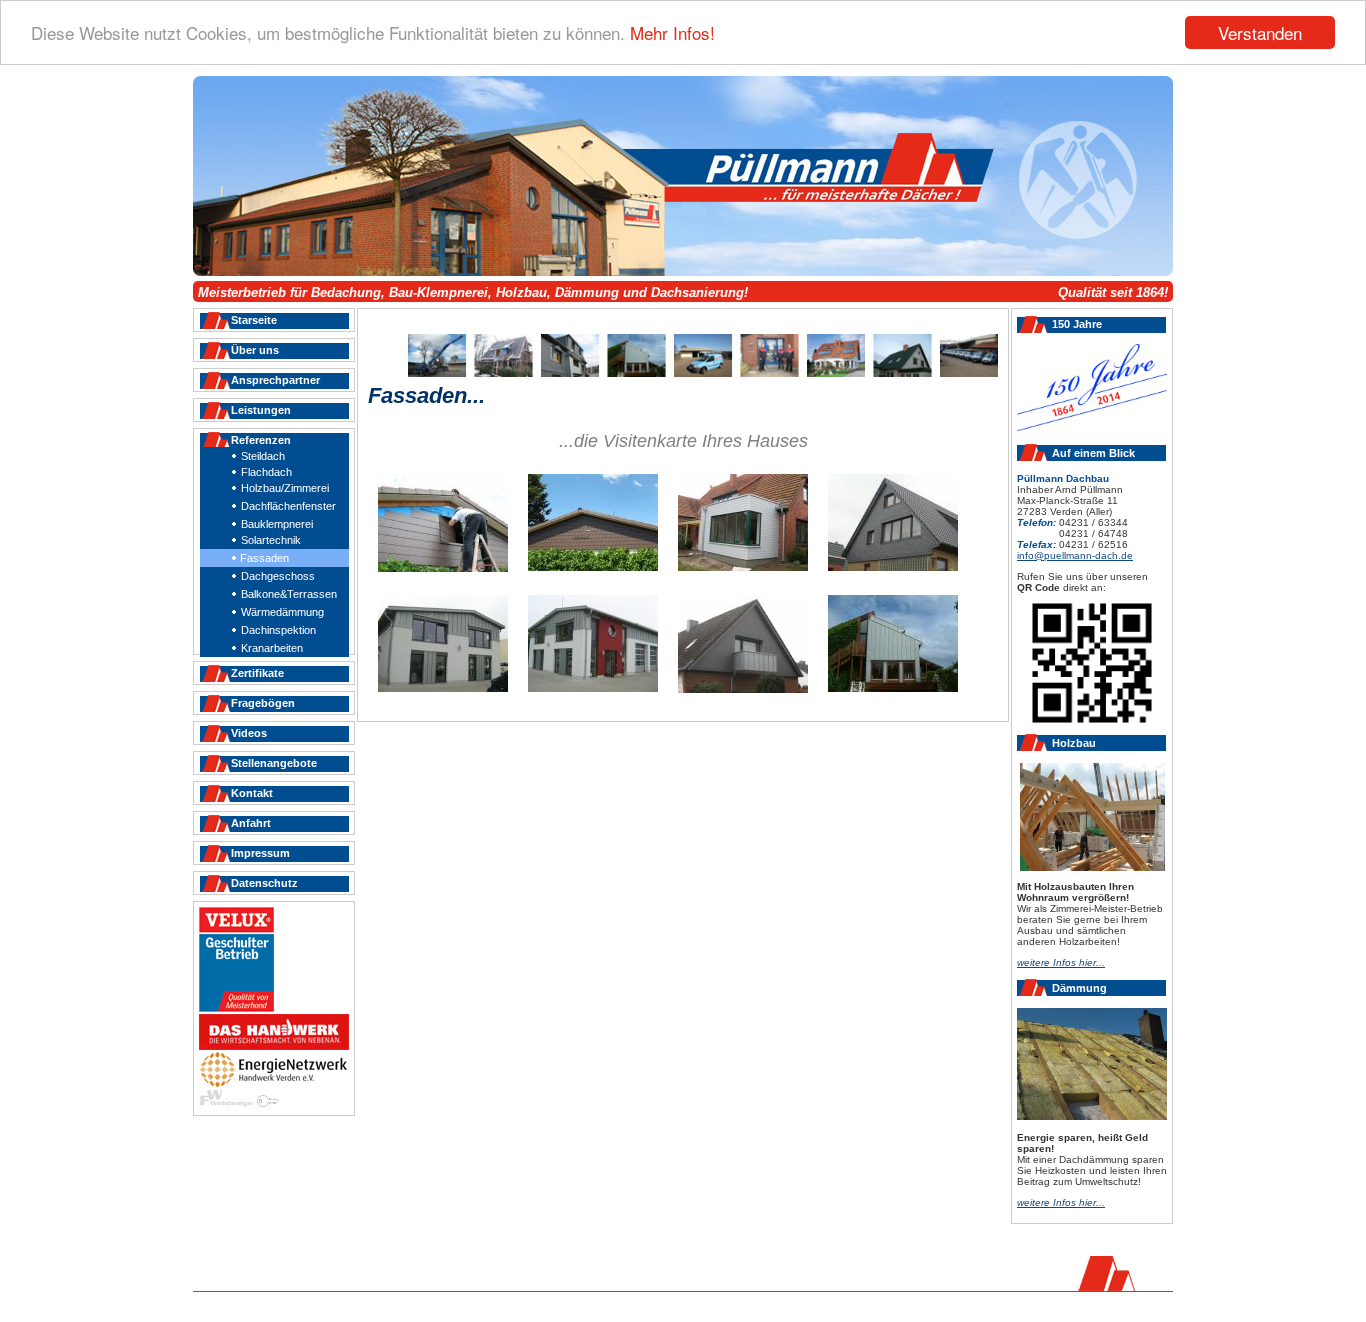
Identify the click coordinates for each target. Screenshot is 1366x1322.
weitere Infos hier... (1061, 1202)
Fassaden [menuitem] (264, 558)
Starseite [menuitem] (254, 320)
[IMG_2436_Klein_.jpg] (893, 567)
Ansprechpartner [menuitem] (275, 380)
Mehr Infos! (672, 33)
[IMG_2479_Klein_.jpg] (443, 688)
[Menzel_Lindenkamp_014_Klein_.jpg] (893, 688)
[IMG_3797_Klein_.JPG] (743, 689)
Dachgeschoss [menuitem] (278, 576)
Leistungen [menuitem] (261, 410)
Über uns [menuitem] (255, 350)
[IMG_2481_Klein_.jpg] (593, 688)
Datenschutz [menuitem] (264, 883)
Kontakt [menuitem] (252, 793)
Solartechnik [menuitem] (271, 540)
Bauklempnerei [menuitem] (277, 524)
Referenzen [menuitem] (261, 440)
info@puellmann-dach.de (1075, 555)
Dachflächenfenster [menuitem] (288, 506)
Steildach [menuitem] (263, 456)
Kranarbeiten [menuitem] (272, 648)
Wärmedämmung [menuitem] (282, 612)
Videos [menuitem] (249, 733)
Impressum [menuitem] (260, 853)
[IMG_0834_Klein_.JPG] (593, 567)
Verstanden (1260, 32)
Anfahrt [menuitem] (251, 823)
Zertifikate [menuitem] (257, 673)
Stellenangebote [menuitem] (274, 763)
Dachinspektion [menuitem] (278, 630)
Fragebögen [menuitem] (263, 703)
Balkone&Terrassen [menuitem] (289, 594)
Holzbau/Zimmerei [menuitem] (285, 488)
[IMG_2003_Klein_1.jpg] (743, 567)
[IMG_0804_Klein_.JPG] (443, 568)
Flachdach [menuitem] (266, 472)
